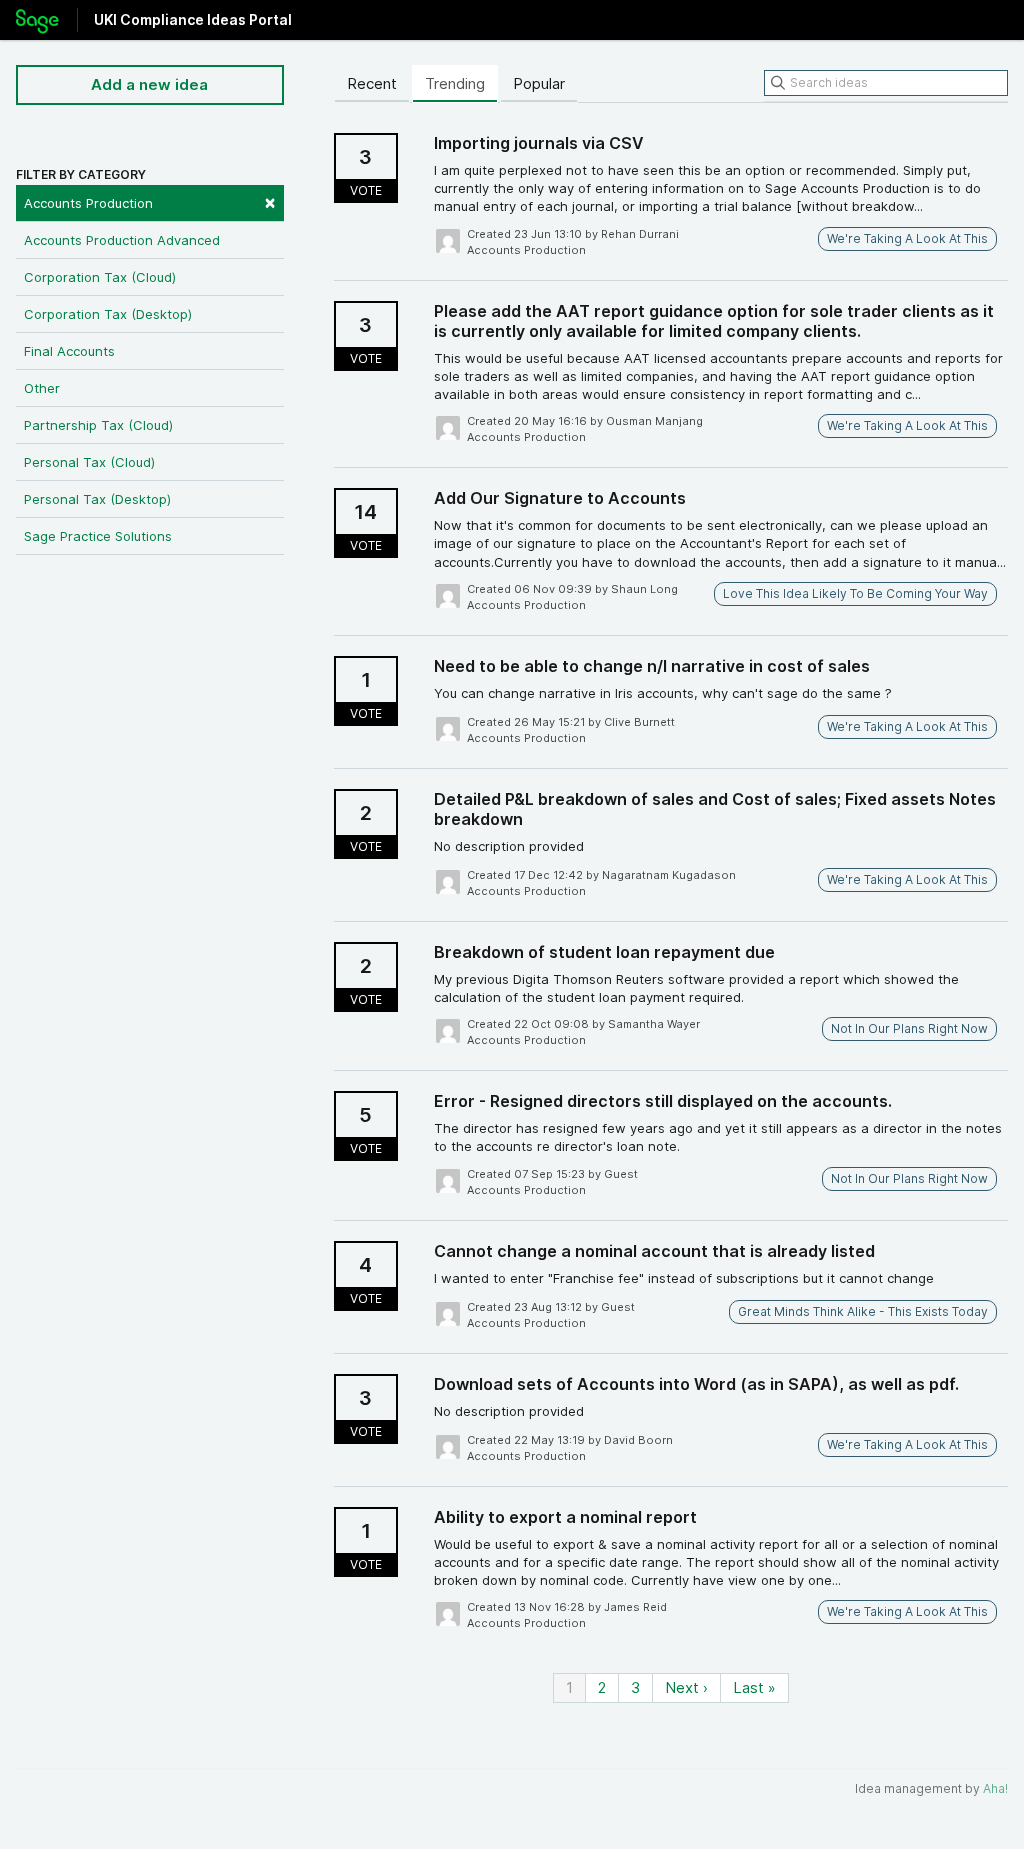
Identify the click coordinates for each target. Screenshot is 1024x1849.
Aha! (995, 1788)
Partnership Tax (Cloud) (98, 425)
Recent (372, 83)
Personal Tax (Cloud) (89, 462)
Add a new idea (149, 84)
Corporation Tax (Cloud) (100, 277)
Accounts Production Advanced (122, 240)
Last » (754, 1687)
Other (42, 388)
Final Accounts (69, 351)
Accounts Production (150, 201)
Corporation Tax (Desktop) (108, 314)
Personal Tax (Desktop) (97, 499)
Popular (539, 83)
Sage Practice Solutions (98, 536)
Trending (455, 83)
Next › (686, 1687)
